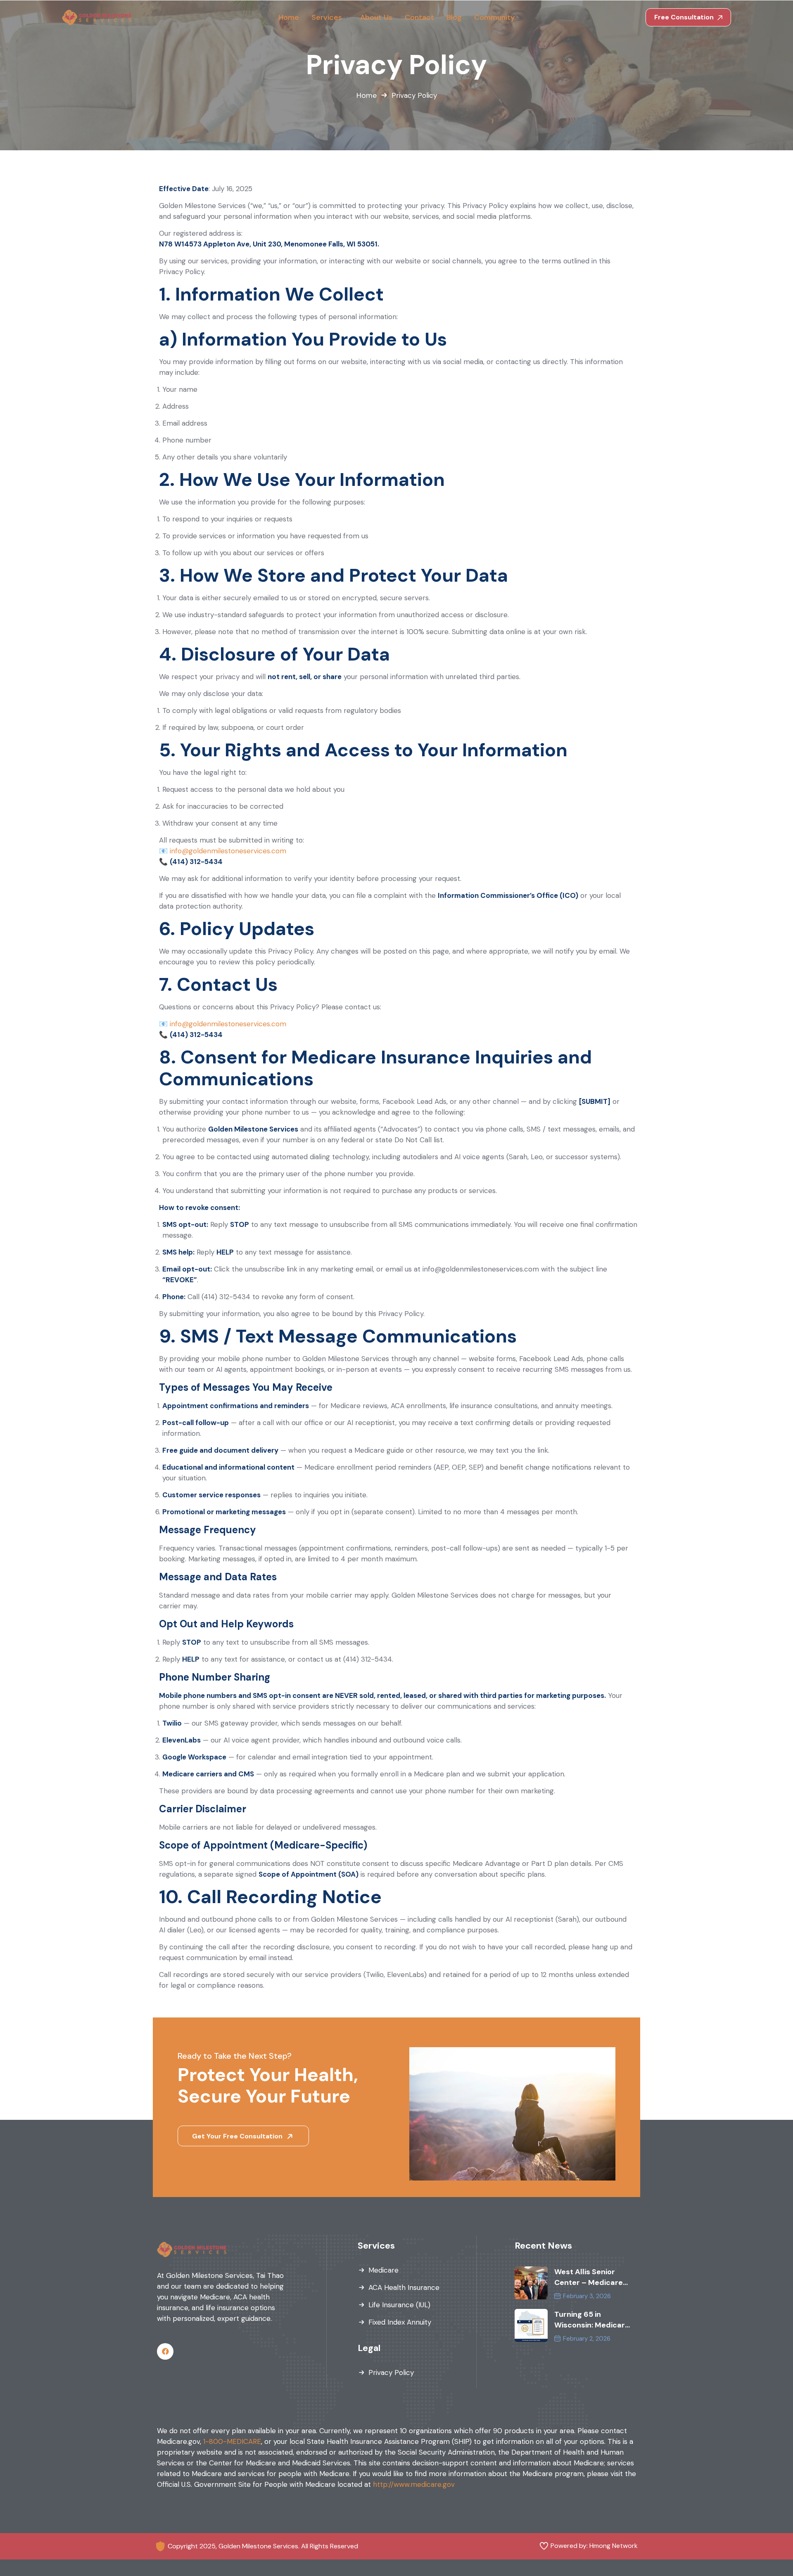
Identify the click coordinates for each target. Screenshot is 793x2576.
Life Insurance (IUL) (399, 2305)
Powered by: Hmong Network (594, 2546)
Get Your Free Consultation (238, 2136)
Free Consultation (685, 17)
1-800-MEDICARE (232, 2441)
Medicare (383, 2270)
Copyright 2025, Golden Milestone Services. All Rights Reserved (263, 2546)
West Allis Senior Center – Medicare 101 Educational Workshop (589, 2277)
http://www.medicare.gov (414, 2484)
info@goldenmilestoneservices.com (228, 851)
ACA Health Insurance (404, 2287)
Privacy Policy (391, 2372)
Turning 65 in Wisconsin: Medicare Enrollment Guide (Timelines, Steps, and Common (592, 2320)
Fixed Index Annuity (400, 2322)
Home (367, 95)
